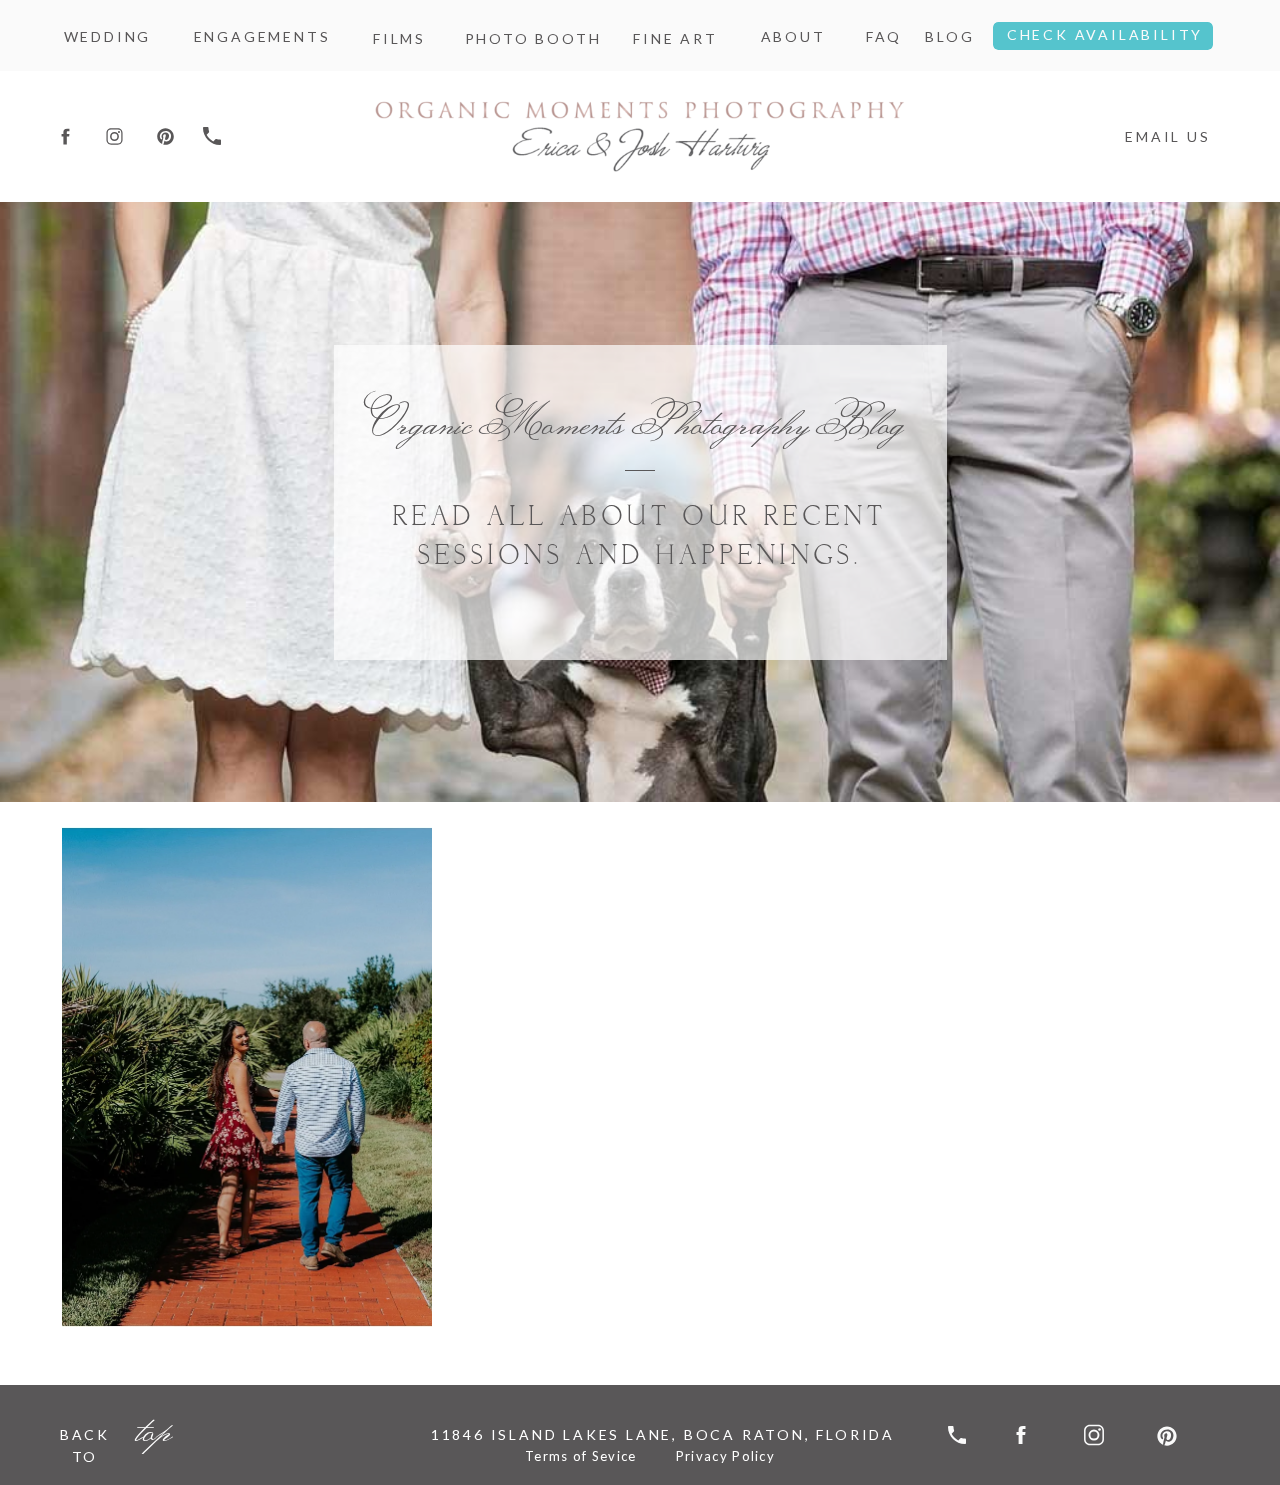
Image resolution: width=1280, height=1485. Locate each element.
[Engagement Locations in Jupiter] (247, 1077)
